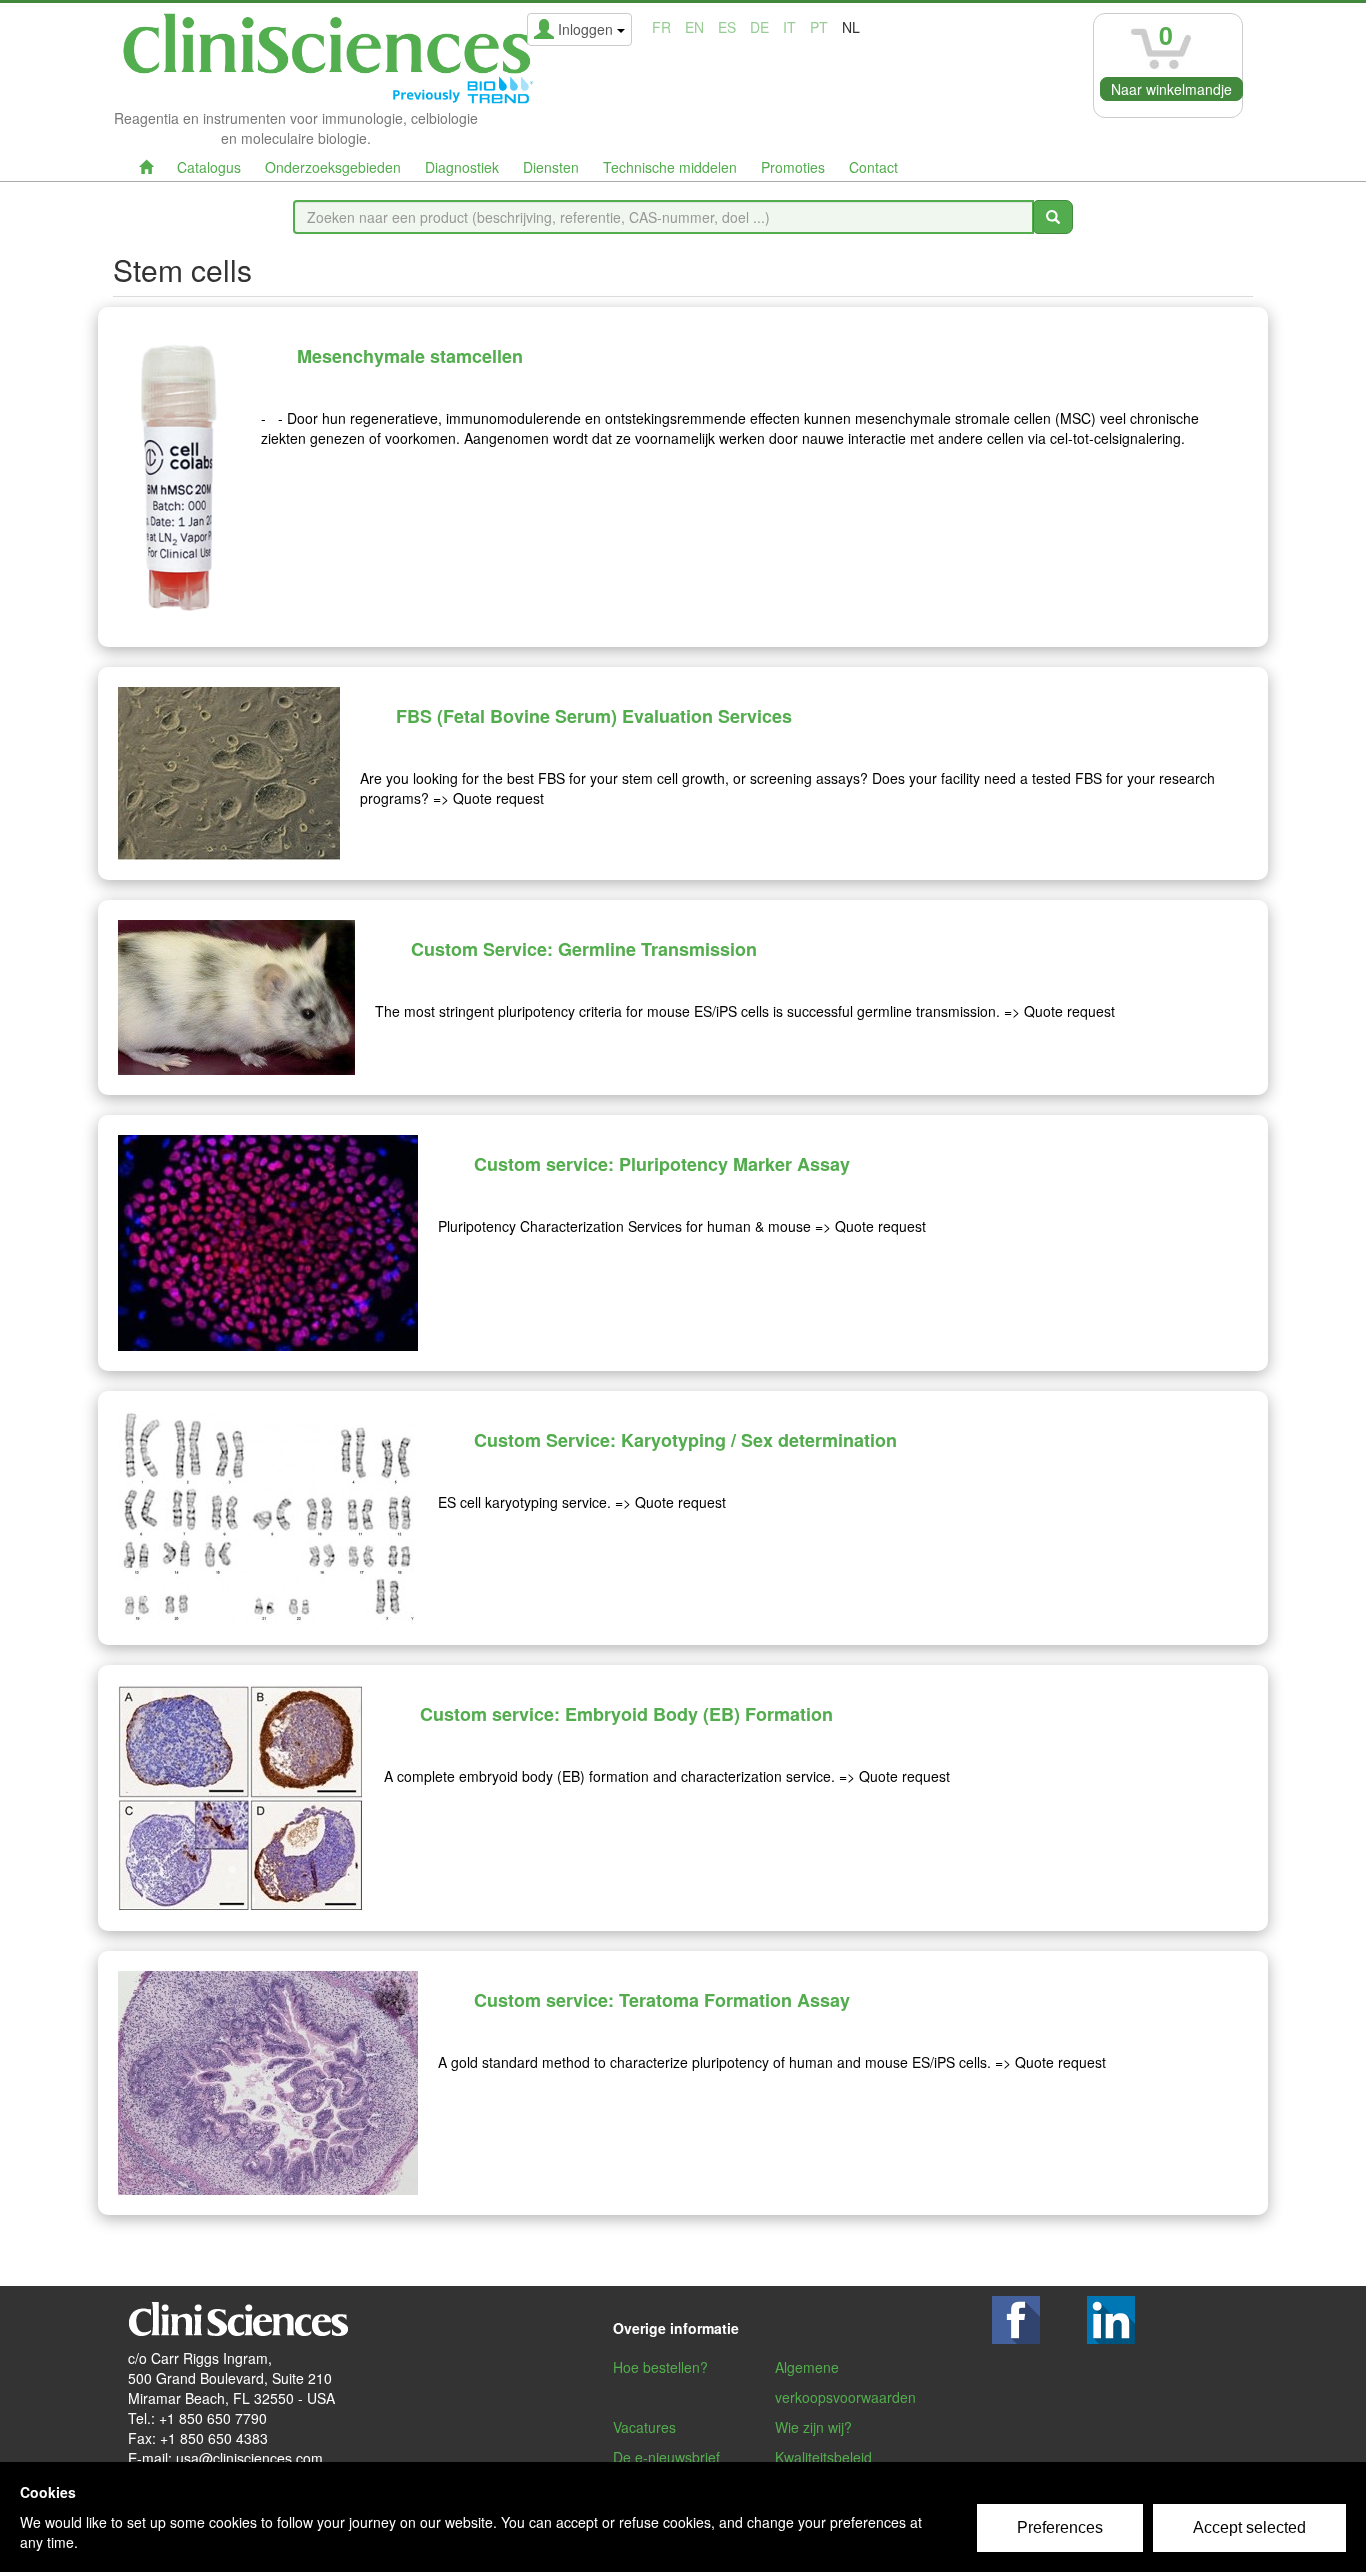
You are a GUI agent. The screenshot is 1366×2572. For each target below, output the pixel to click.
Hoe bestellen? (660, 2367)
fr (661, 27)
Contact (873, 167)
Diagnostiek (462, 167)
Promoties (793, 167)
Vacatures (644, 2427)
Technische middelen (670, 167)
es (727, 27)
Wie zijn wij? (813, 2427)
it (789, 27)
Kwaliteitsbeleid (823, 2457)
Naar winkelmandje (1171, 89)
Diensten (551, 167)
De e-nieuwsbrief (666, 2457)
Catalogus (209, 167)
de (759, 27)
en (694, 27)
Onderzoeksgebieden (333, 167)
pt (819, 27)
